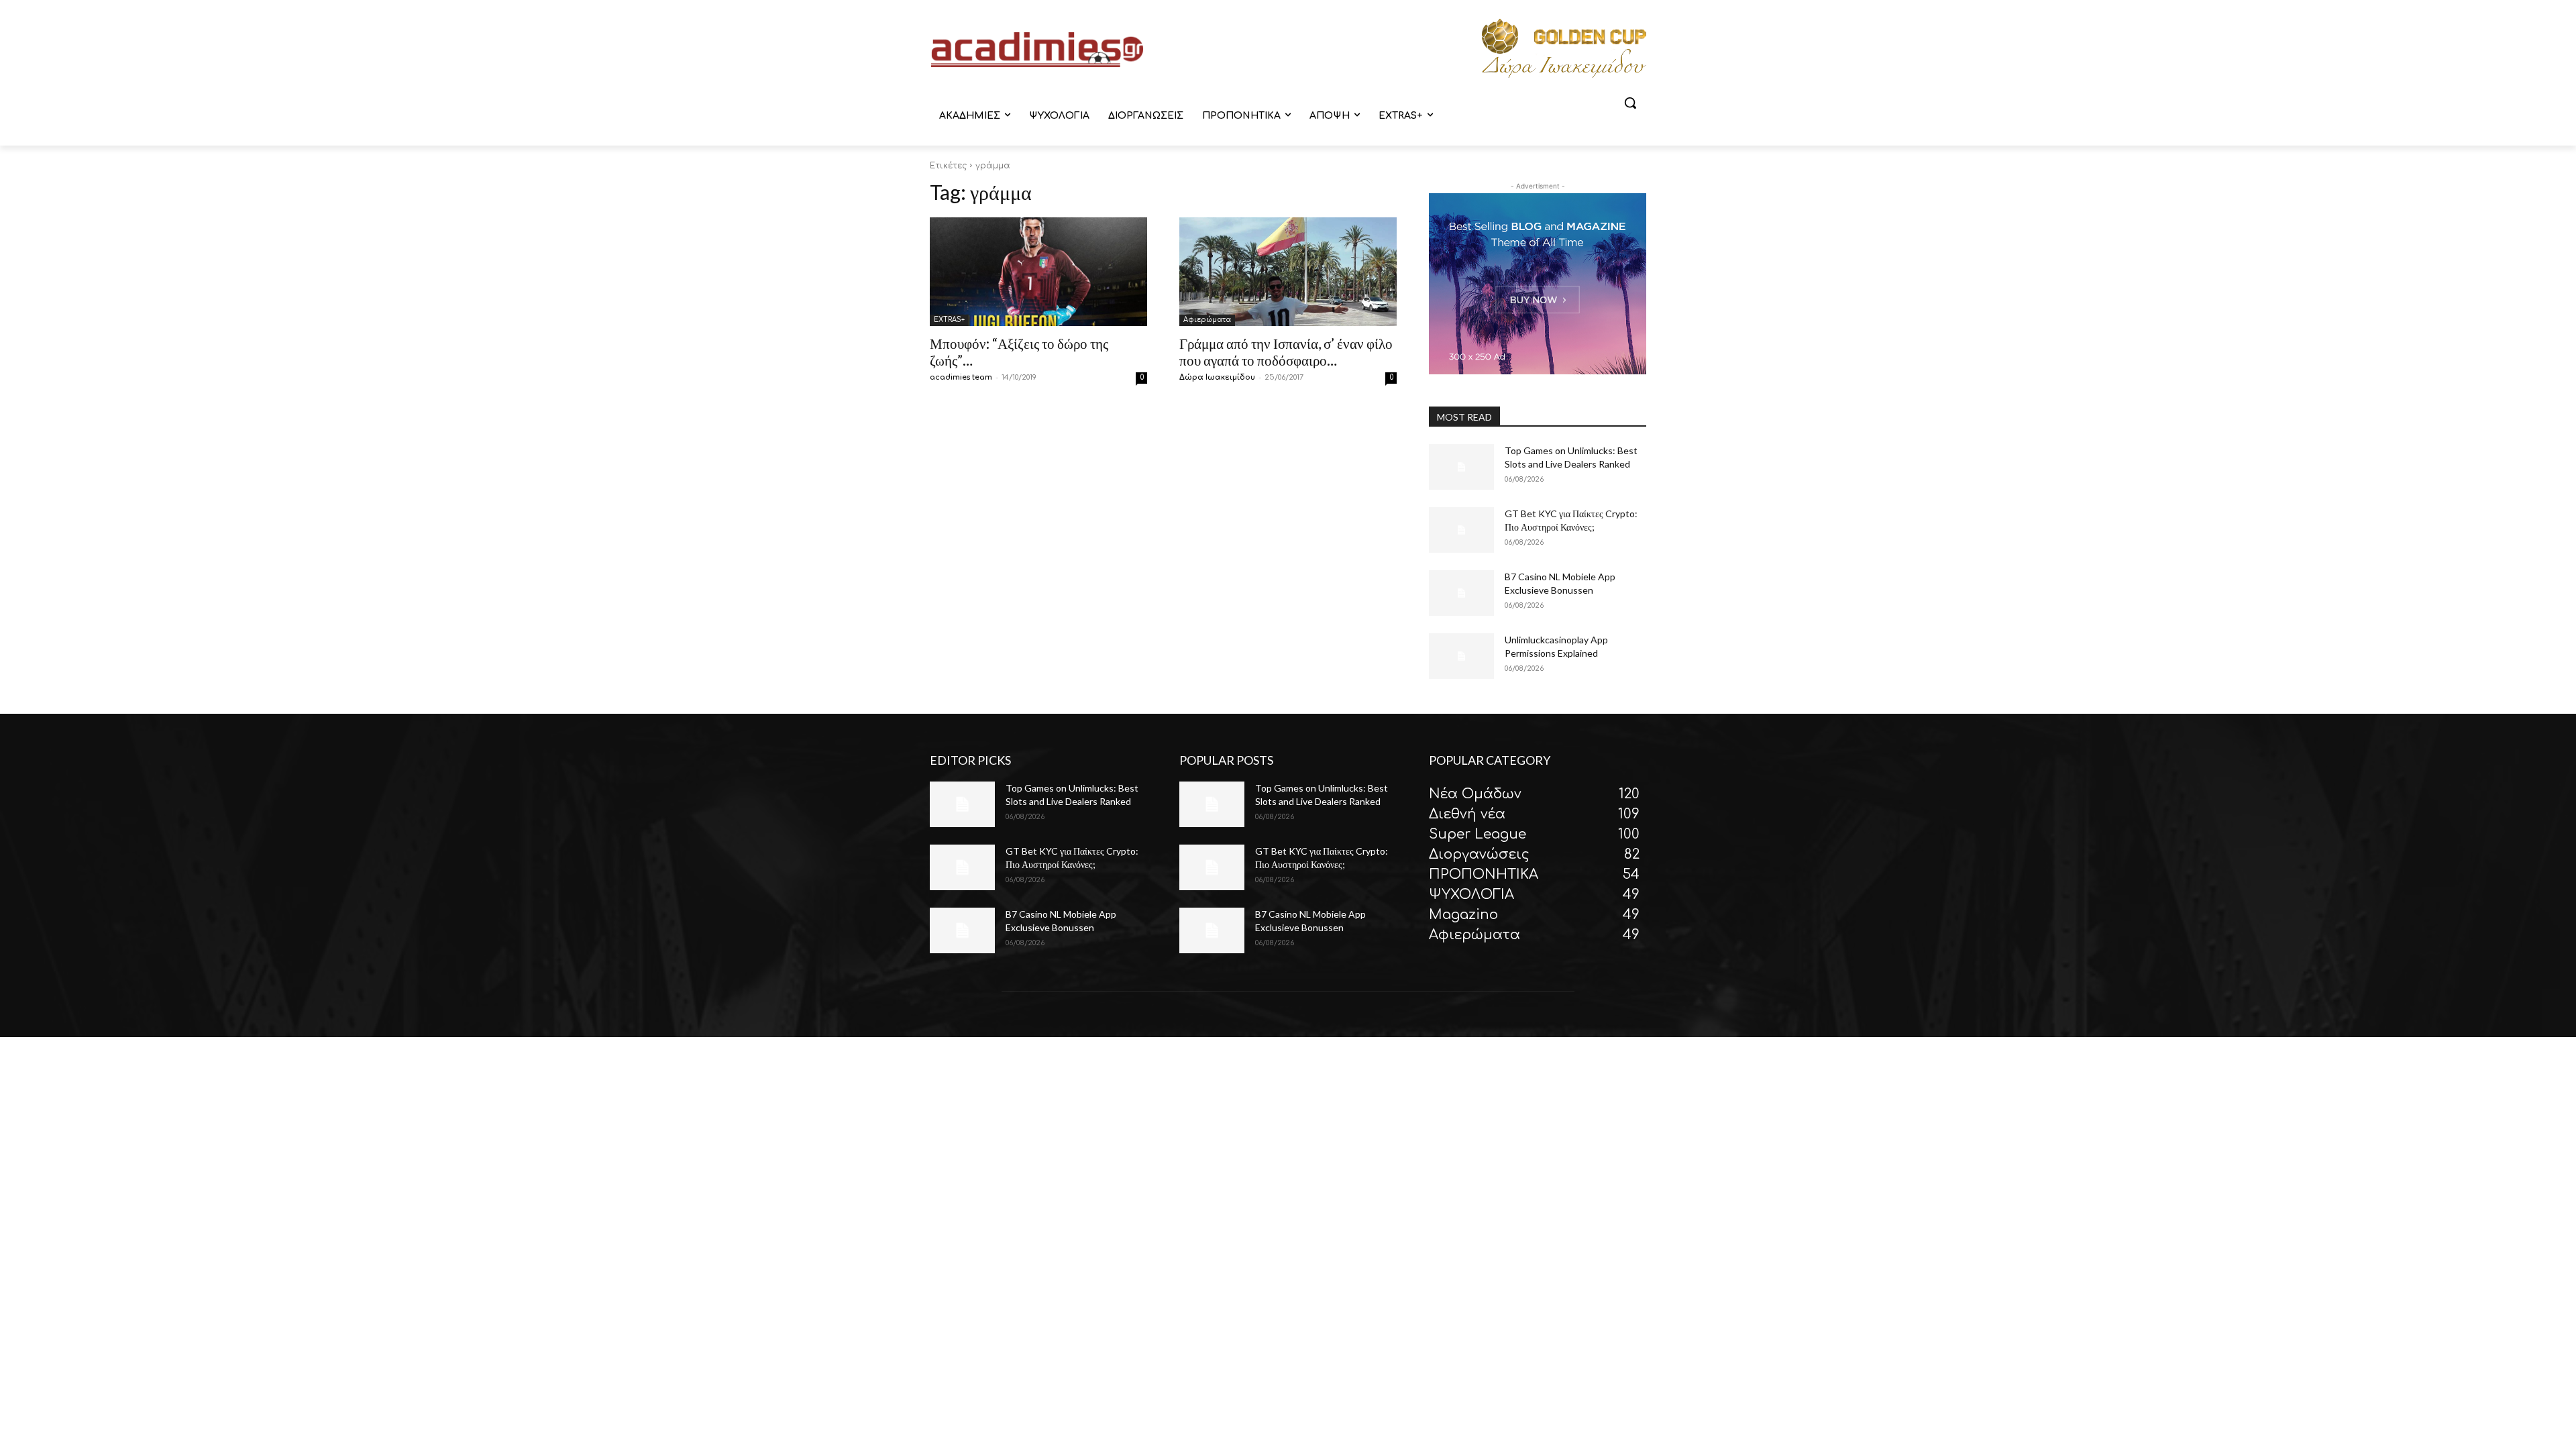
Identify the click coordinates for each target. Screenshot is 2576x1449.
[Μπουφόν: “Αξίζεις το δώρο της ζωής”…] (1038, 272)
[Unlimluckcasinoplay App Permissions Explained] (1461, 656)
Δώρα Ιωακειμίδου (1217, 377)
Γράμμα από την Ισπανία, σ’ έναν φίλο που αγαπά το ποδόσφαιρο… (1286, 352)
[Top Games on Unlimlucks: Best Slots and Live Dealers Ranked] (1461, 467)
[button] (1630, 103)
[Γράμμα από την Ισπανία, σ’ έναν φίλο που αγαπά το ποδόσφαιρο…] (1288, 272)
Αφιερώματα (1207, 320)
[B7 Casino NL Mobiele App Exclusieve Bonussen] (1461, 593)
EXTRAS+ (949, 320)
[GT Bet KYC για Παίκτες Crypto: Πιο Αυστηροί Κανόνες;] (1461, 530)
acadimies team (961, 377)
